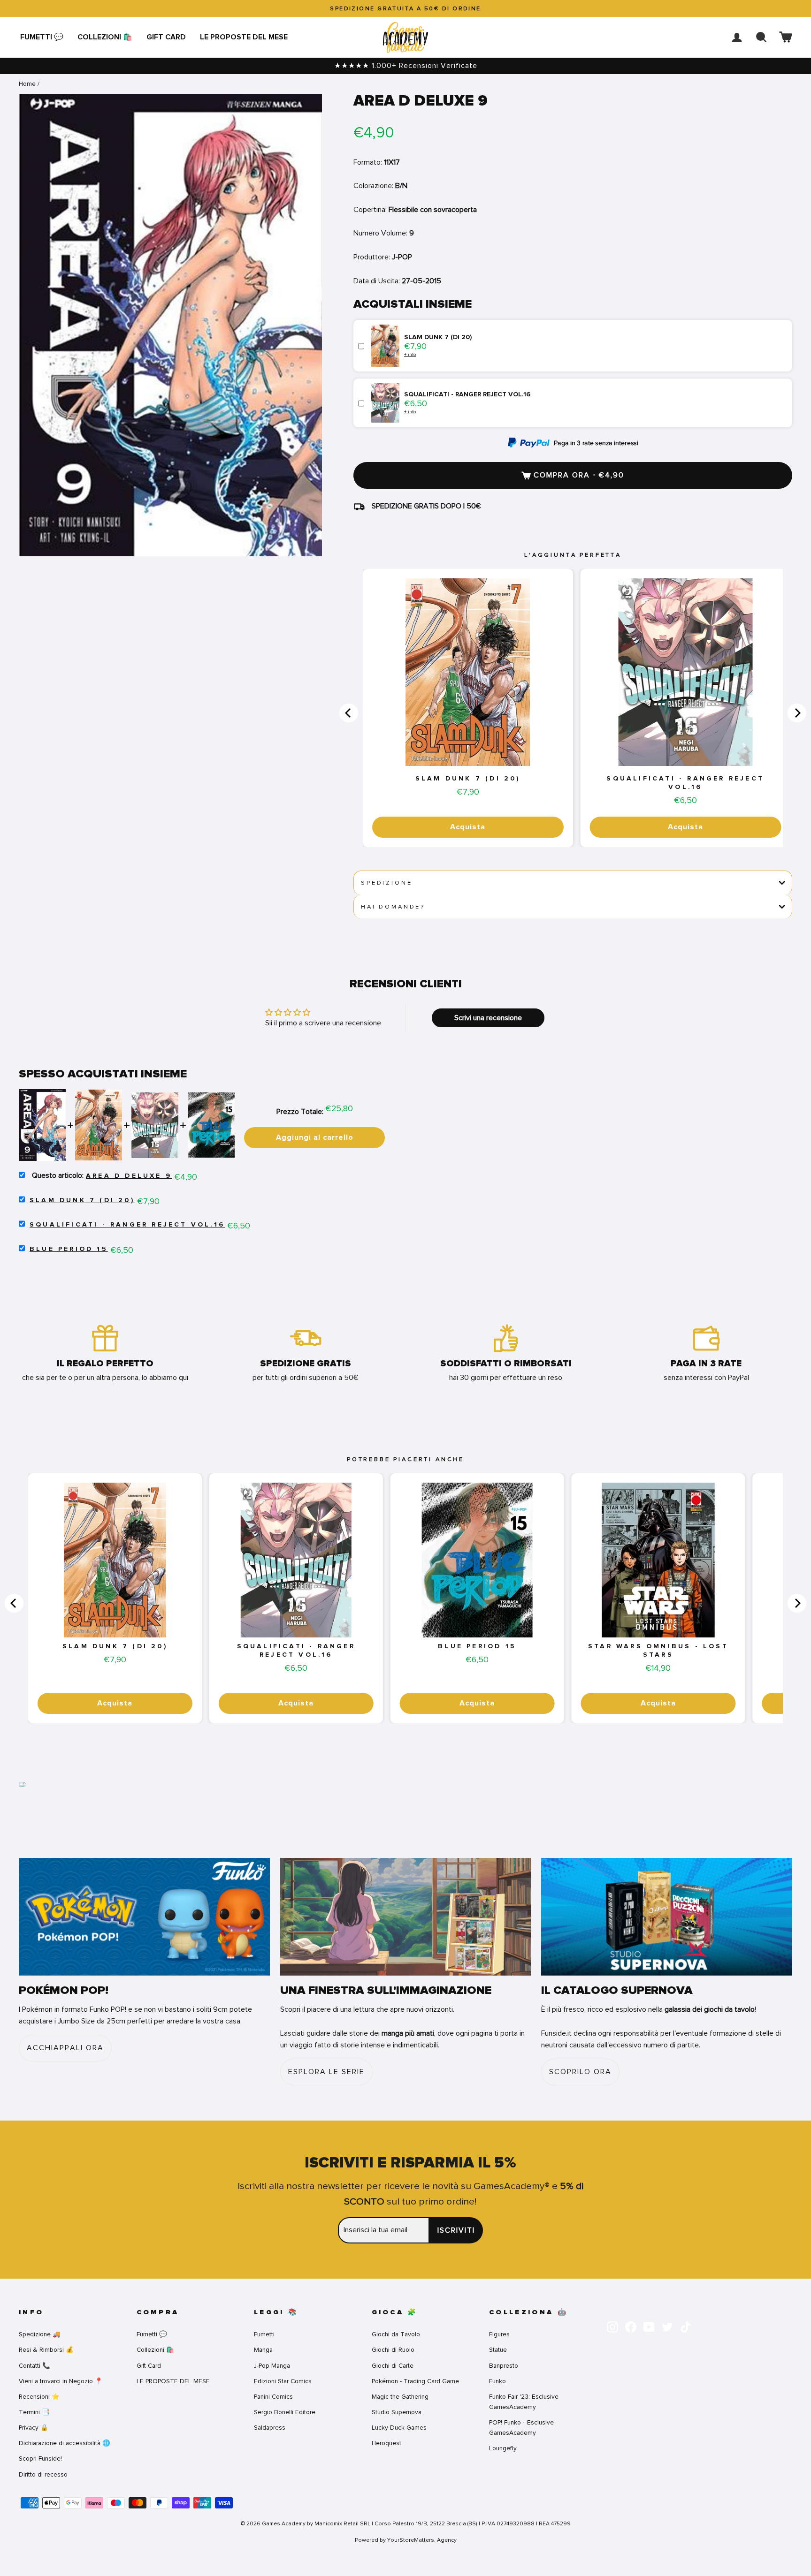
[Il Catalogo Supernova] (667, 1917)
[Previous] (349, 713)
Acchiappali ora (65, 2048)
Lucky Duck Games (399, 2428)
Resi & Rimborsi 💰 (46, 2350)
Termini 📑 (34, 2412)
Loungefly (503, 2448)
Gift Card (166, 37)
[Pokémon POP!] (144, 1917)
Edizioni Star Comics (283, 2381)
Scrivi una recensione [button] (488, 1018)
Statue (498, 2350)
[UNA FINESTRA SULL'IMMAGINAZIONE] (406, 1917)
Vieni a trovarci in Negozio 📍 (61, 2381)
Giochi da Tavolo (396, 2334)
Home (27, 84)
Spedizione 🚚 (40, 2334)
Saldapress (270, 2428)
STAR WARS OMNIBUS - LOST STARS (658, 1651)
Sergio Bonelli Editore (285, 2412)
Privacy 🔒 (34, 2428)
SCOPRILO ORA (580, 2072)
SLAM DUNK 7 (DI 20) (468, 779)
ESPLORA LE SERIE (326, 2072)
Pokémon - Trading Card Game (415, 2381)
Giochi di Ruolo (393, 2350)
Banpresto (504, 2366)
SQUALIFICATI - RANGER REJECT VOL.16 (685, 783)
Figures (499, 2334)
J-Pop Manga (272, 2366)
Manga (263, 2350)
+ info (410, 354)
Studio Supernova (397, 2412)
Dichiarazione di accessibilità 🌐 (65, 2443)
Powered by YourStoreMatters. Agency (406, 2540)
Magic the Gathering (400, 2397)
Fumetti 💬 (42, 37)
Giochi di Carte (393, 2366)
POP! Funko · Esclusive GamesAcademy (521, 2428)
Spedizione (386, 883)
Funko (497, 2381)
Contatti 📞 (34, 2366)
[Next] (797, 713)
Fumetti (264, 2334)
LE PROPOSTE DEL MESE (244, 37)
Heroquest (386, 2443)
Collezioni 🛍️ (105, 37)
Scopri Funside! (40, 2459)
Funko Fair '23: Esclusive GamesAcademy (524, 2402)
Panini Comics (273, 2397)
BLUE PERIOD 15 (69, 1249)
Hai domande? (393, 907)
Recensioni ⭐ (39, 2397)
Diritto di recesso (43, 2474)
